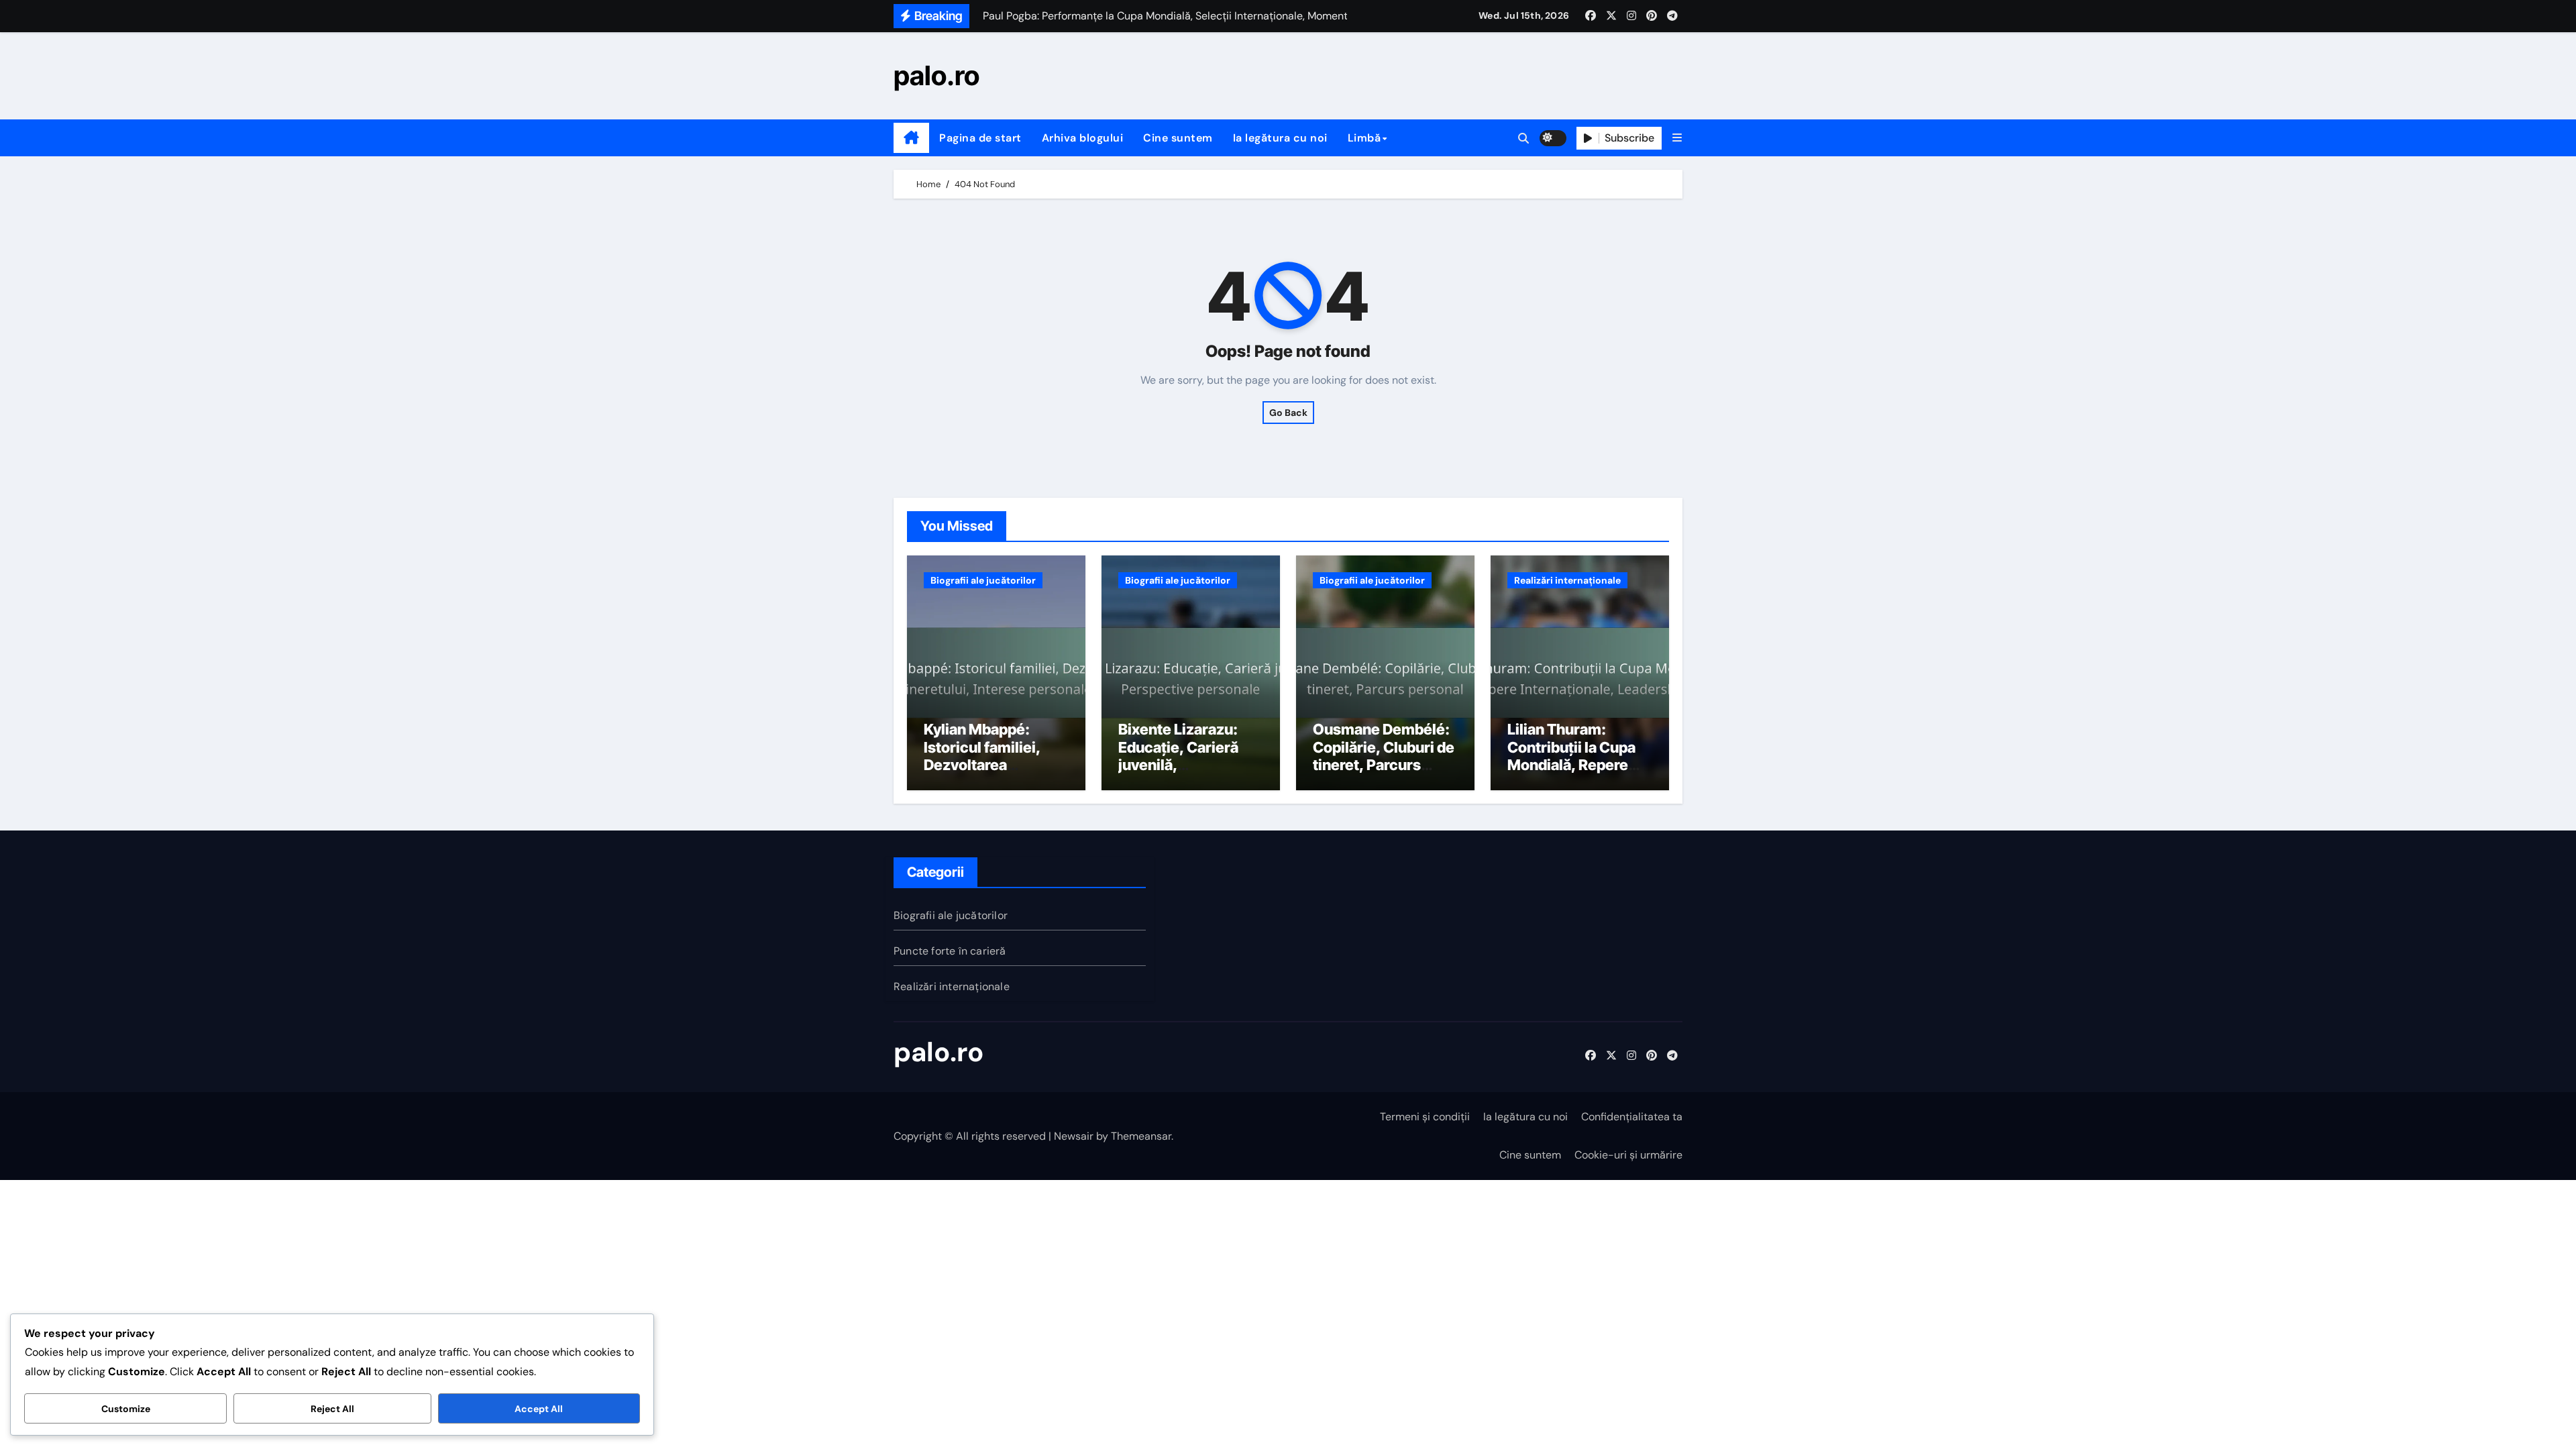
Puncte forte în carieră (950, 951)
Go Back (1288, 413)
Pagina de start (980, 138)
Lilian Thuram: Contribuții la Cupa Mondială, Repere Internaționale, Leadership (1571, 765)
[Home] (911, 138)
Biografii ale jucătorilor (983, 580)
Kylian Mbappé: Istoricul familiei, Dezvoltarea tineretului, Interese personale (992, 765)
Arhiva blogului (1083, 138)
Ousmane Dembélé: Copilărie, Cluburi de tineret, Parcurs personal (1384, 756)
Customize (126, 1409)
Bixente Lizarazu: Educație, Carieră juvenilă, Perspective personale (1178, 765)
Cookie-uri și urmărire (1628, 1155)
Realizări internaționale (1567, 580)
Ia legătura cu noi (1280, 138)
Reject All (332, 1409)
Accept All (539, 1409)
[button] (1677, 138)
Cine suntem (1178, 138)
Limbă (1364, 138)
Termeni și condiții (1425, 1117)
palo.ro (936, 75)
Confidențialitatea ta (1632, 1117)
